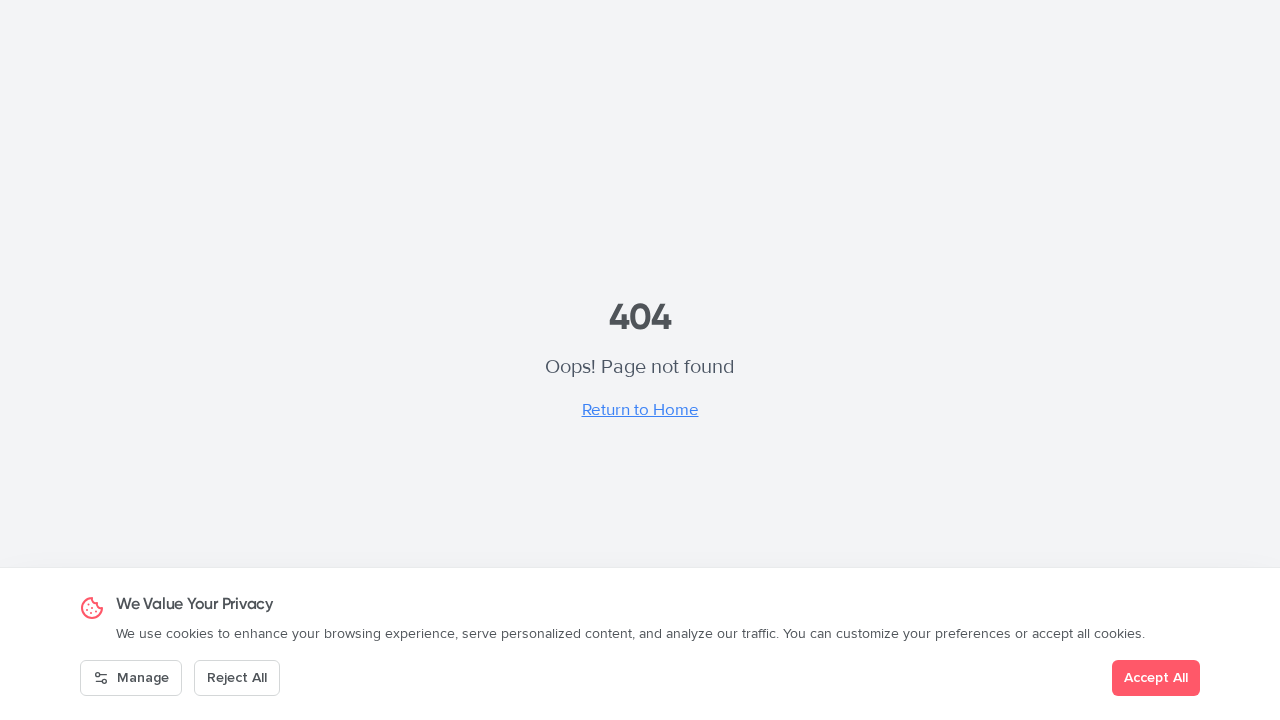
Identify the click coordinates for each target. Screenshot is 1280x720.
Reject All (237, 677)
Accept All (1156, 677)
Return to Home (640, 409)
